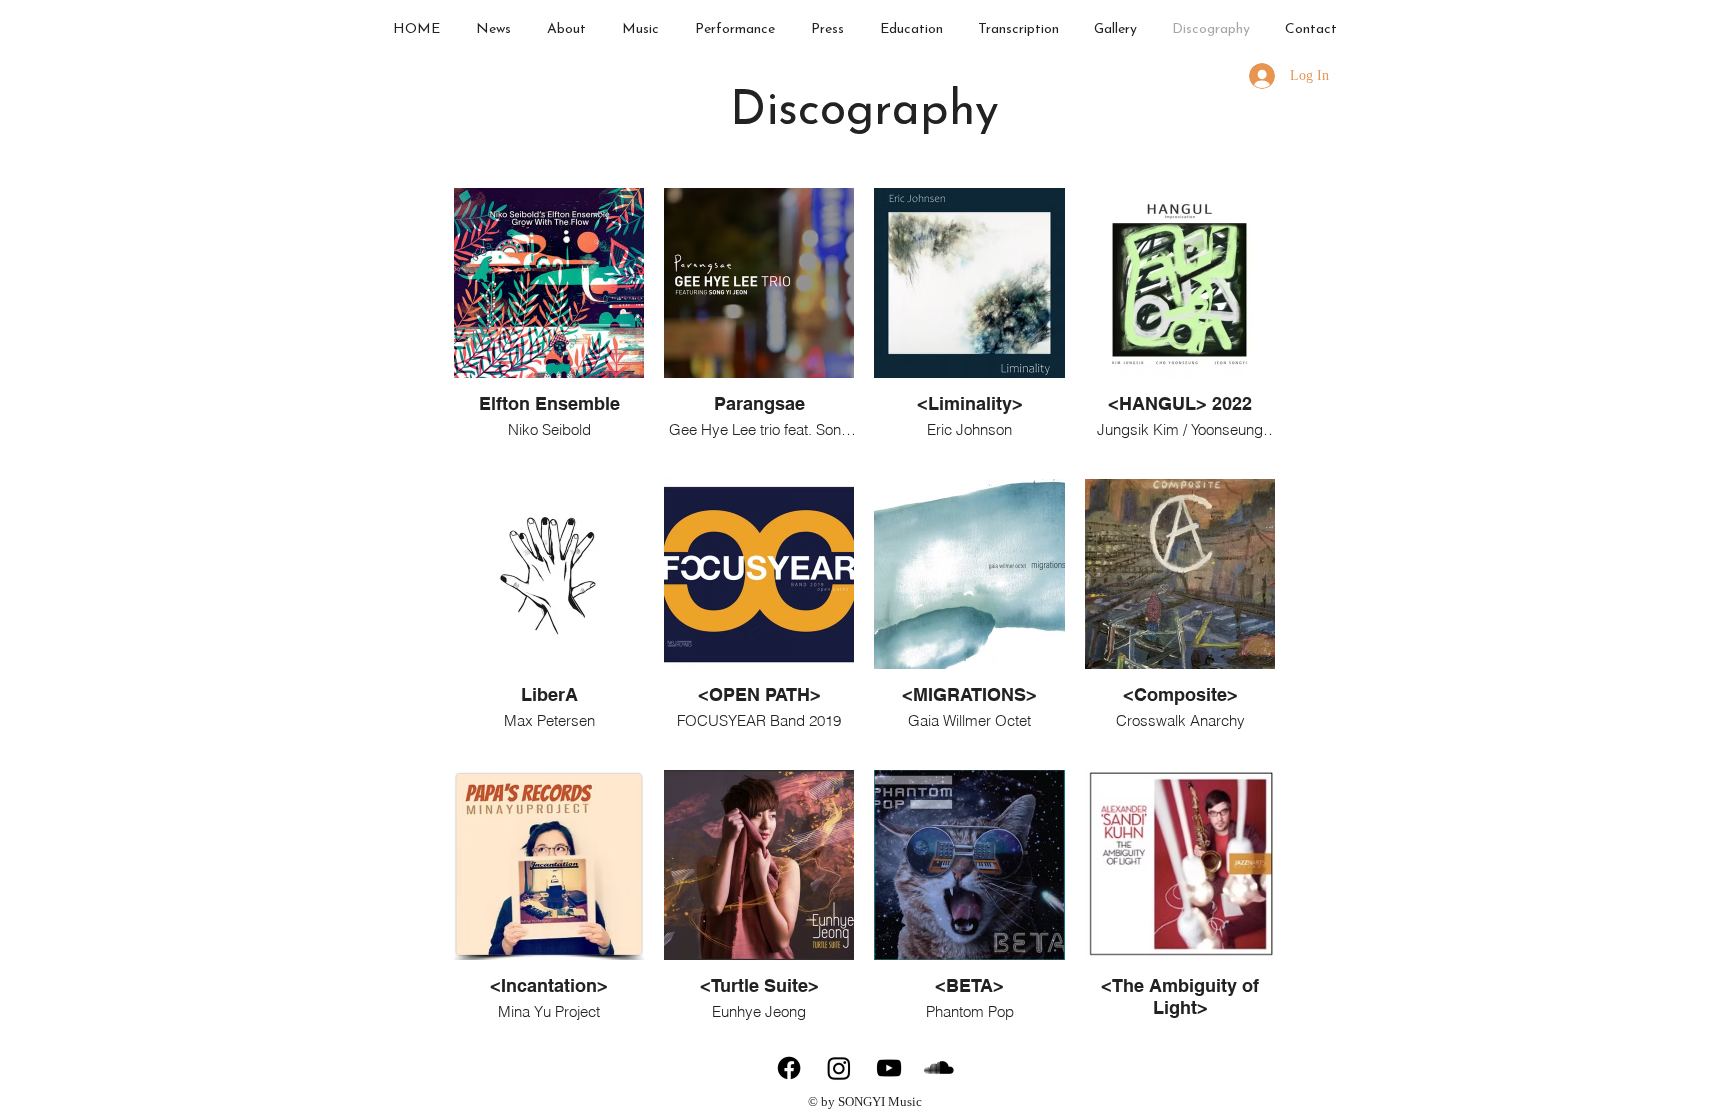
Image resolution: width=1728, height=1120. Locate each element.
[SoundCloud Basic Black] (939, 1068)
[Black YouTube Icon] (889, 1068)
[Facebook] (789, 1068)
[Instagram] (839, 1068)
